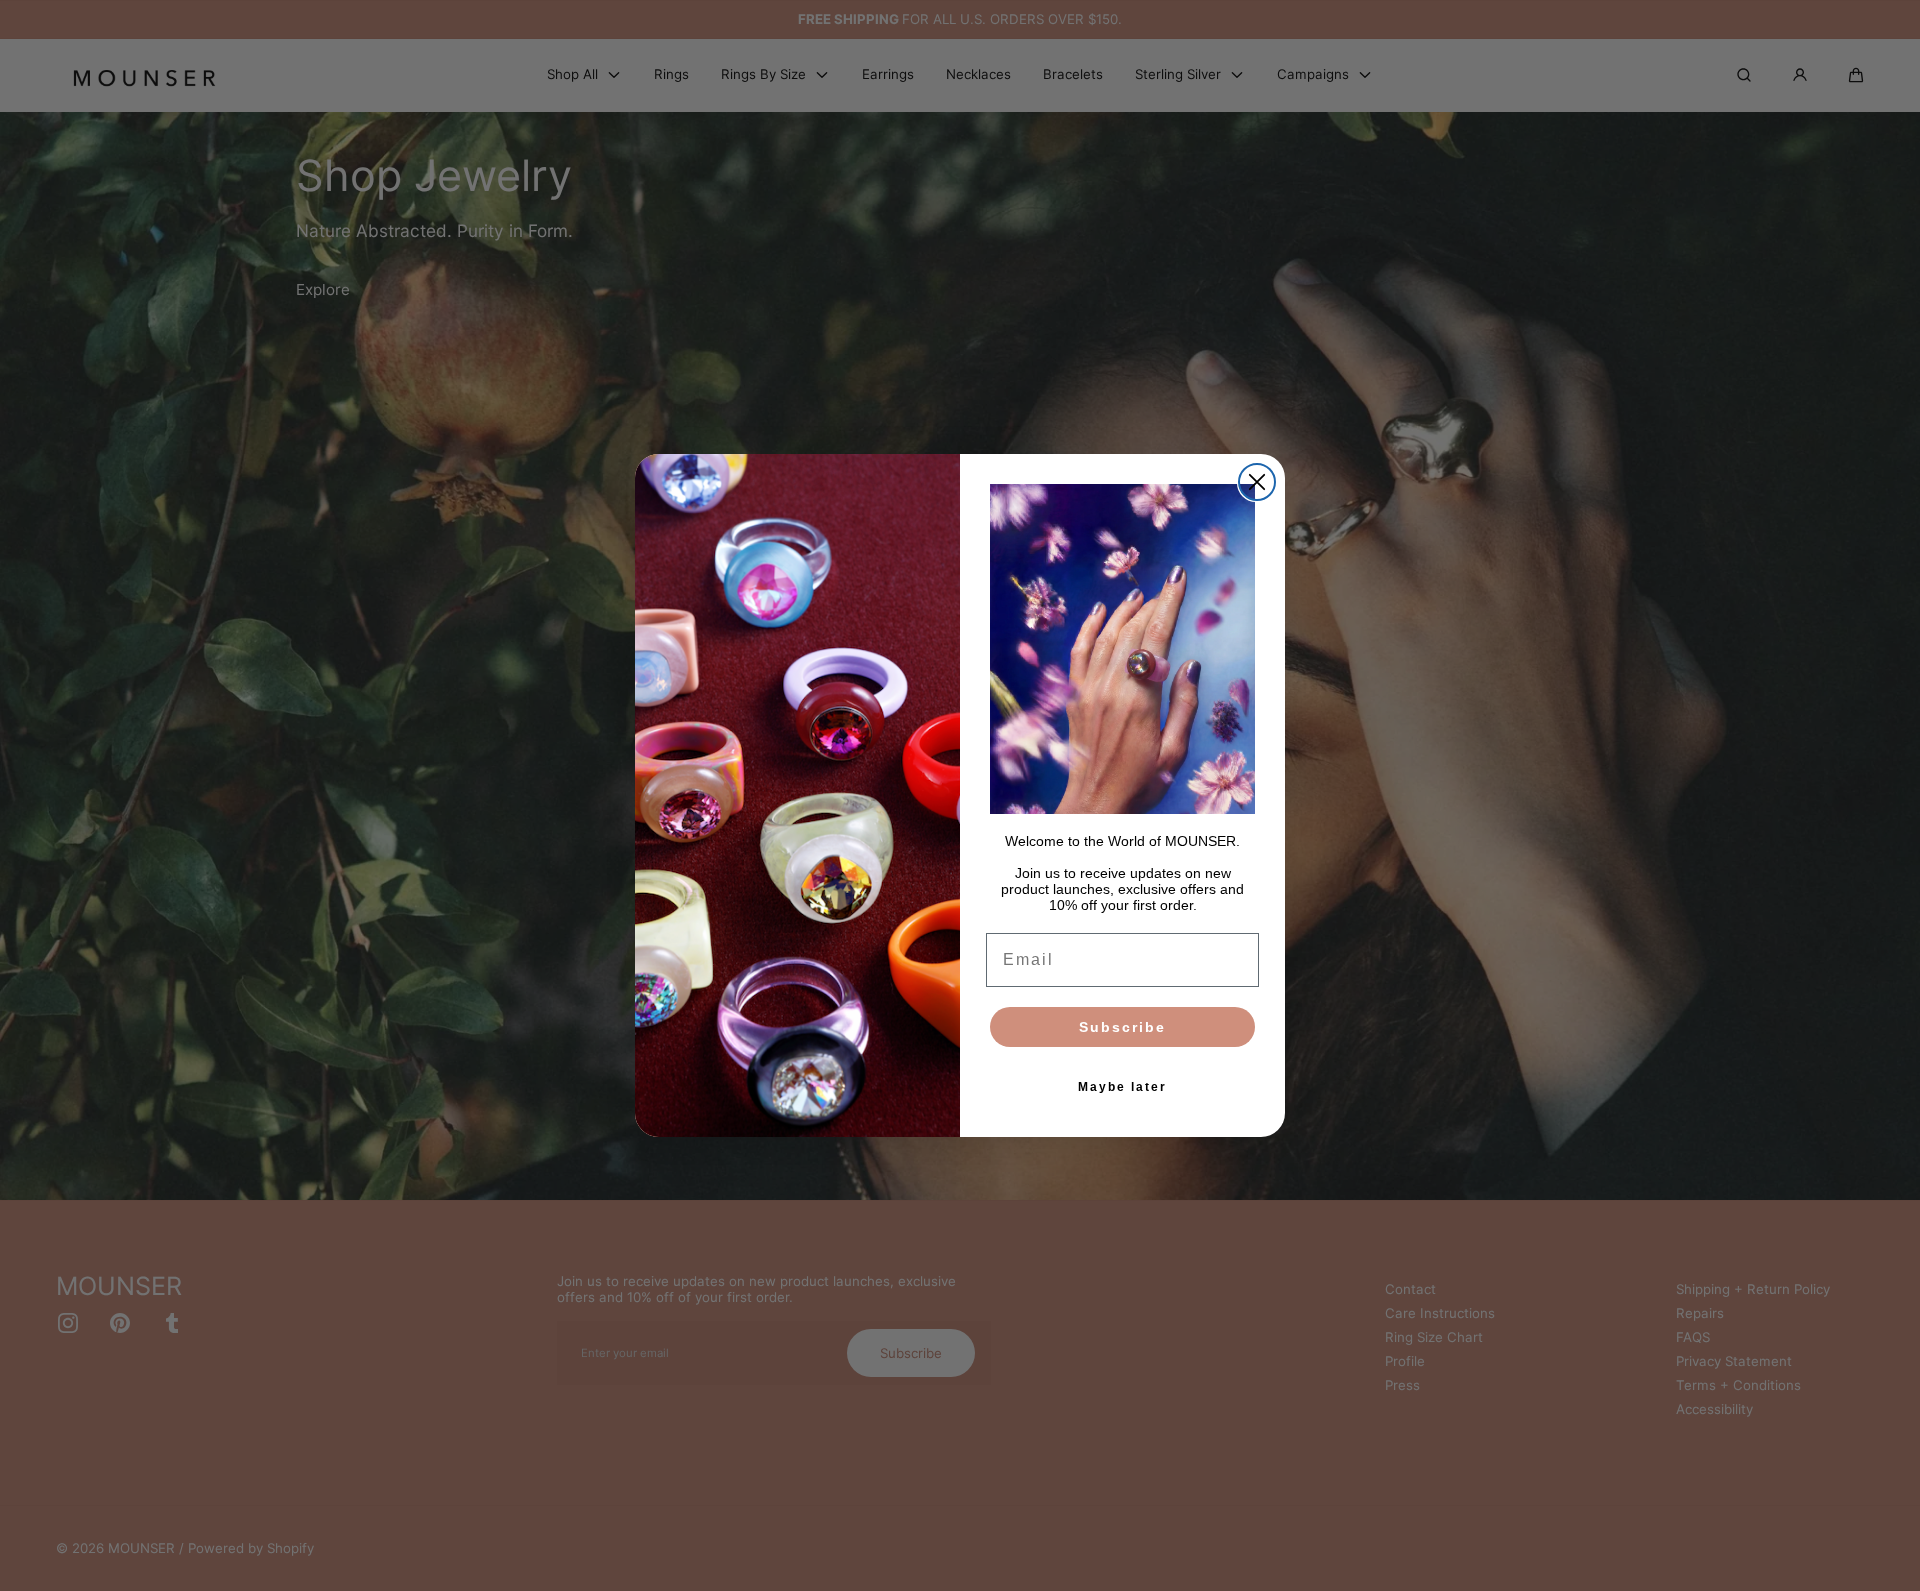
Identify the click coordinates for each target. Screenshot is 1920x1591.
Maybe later (1122, 1087)
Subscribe (1122, 1027)
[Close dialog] (1257, 482)
